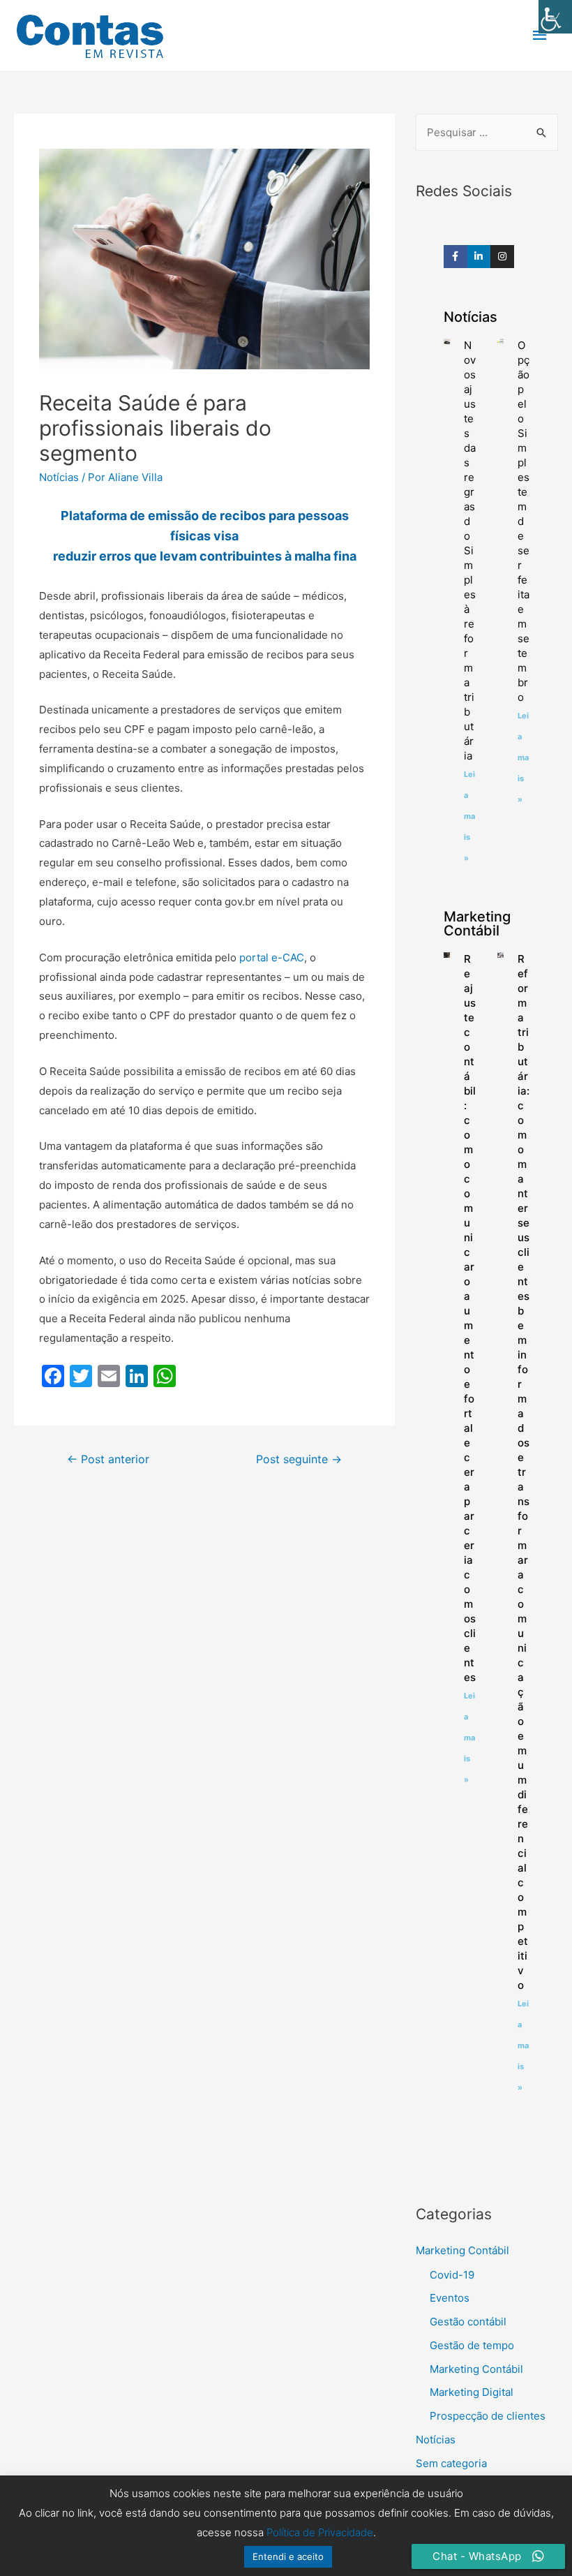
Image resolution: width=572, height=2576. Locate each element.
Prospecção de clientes (488, 2416)
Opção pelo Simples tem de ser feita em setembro (524, 521)
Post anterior (108, 1459)
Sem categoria (451, 2463)
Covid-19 (452, 2275)
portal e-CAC (272, 957)
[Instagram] (502, 257)
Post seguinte (299, 1459)
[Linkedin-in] (479, 257)
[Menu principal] (541, 36)
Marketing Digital (472, 2392)
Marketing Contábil (462, 2250)
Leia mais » (469, 816)
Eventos (450, 2298)
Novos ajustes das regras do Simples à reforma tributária (470, 550)
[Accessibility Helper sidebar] (555, 17)
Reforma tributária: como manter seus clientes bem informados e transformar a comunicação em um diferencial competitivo (524, 1472)
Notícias (59, 477)
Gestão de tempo (472, 2345)
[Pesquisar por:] (487, 132)
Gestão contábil (468, 2322)
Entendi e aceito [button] (288, 2556)
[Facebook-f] (456, 257)
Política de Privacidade (320, 2532)
